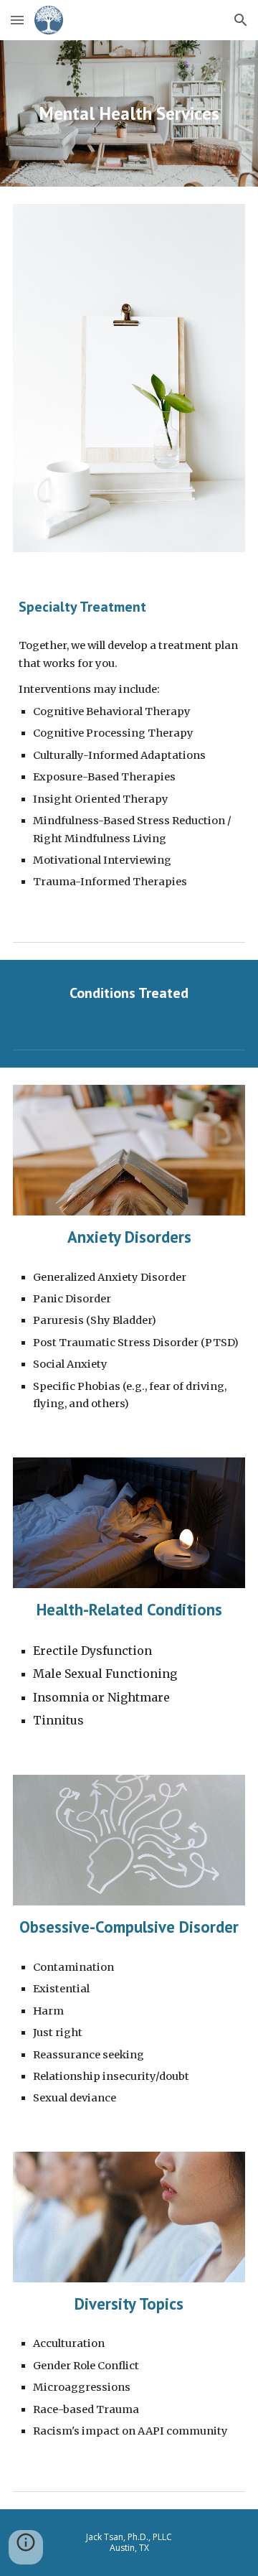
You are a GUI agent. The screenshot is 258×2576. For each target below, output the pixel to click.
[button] (17, 20)
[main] (129, 113)
